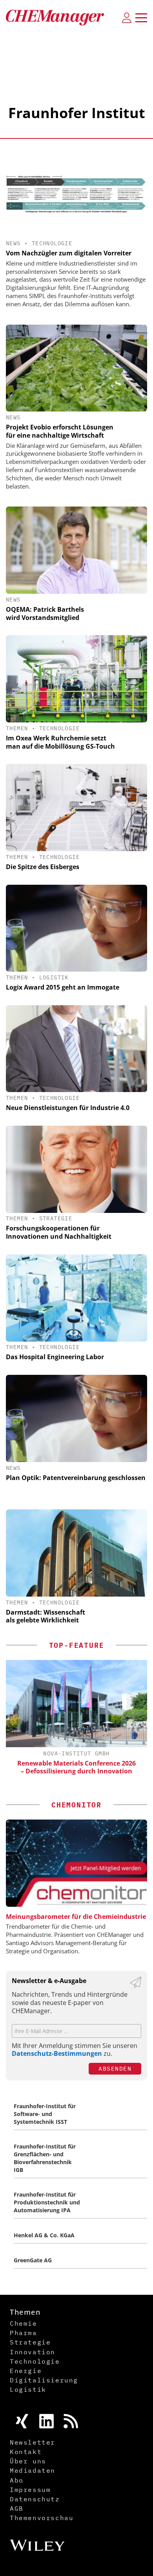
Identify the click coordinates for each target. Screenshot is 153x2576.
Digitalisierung (44, 2380)
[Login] (127, 18)
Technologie (52, 243)
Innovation (33, 2352)
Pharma (24, 2333)
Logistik (54, 977)
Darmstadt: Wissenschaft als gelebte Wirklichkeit (46, 1616)
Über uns (28, 2461)
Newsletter (33, 2442)
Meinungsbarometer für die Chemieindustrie (76, 1917)
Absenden (115, 2069)
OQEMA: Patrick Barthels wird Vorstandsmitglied (45, 613)
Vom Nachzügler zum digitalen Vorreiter (69, 253)
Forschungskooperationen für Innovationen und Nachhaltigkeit (59, 1232)
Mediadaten (33, 2470)
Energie (26, 2371)
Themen (17, 728)
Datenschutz (35, 2499)
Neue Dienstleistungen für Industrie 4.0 (68, 1108)
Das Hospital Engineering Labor (55, 1357)
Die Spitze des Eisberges (43, 867)
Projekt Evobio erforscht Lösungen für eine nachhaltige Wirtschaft (60, 431)
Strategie (56, 1218)
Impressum (30, 2490)
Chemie (24, 2323)
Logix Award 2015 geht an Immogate (63, 987)
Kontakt (26, 2452)
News (13, 243)
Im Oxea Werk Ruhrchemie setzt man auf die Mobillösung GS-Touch (60, 742)
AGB (17, 2508)
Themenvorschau (42, 2518)
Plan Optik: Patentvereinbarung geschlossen (76, 1478)
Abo (17, 2480)
